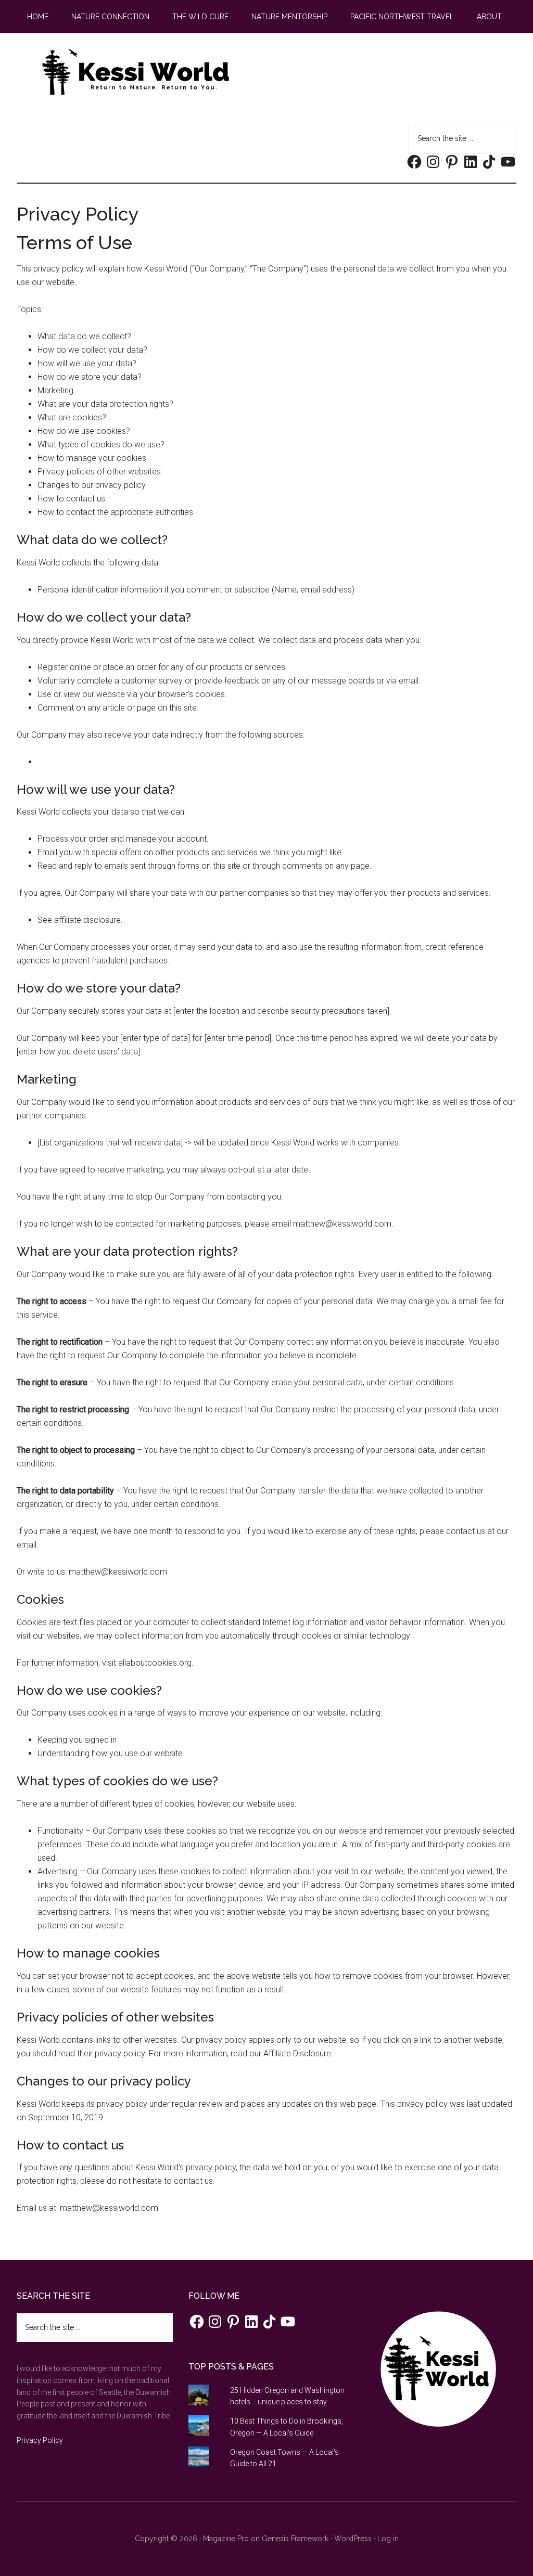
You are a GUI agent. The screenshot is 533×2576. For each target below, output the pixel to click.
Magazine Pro (226, 2539)
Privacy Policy (40, 2440)
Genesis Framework (295, 2539)
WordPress (353, 2539)
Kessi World (136, 72)
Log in (388, 2539)
